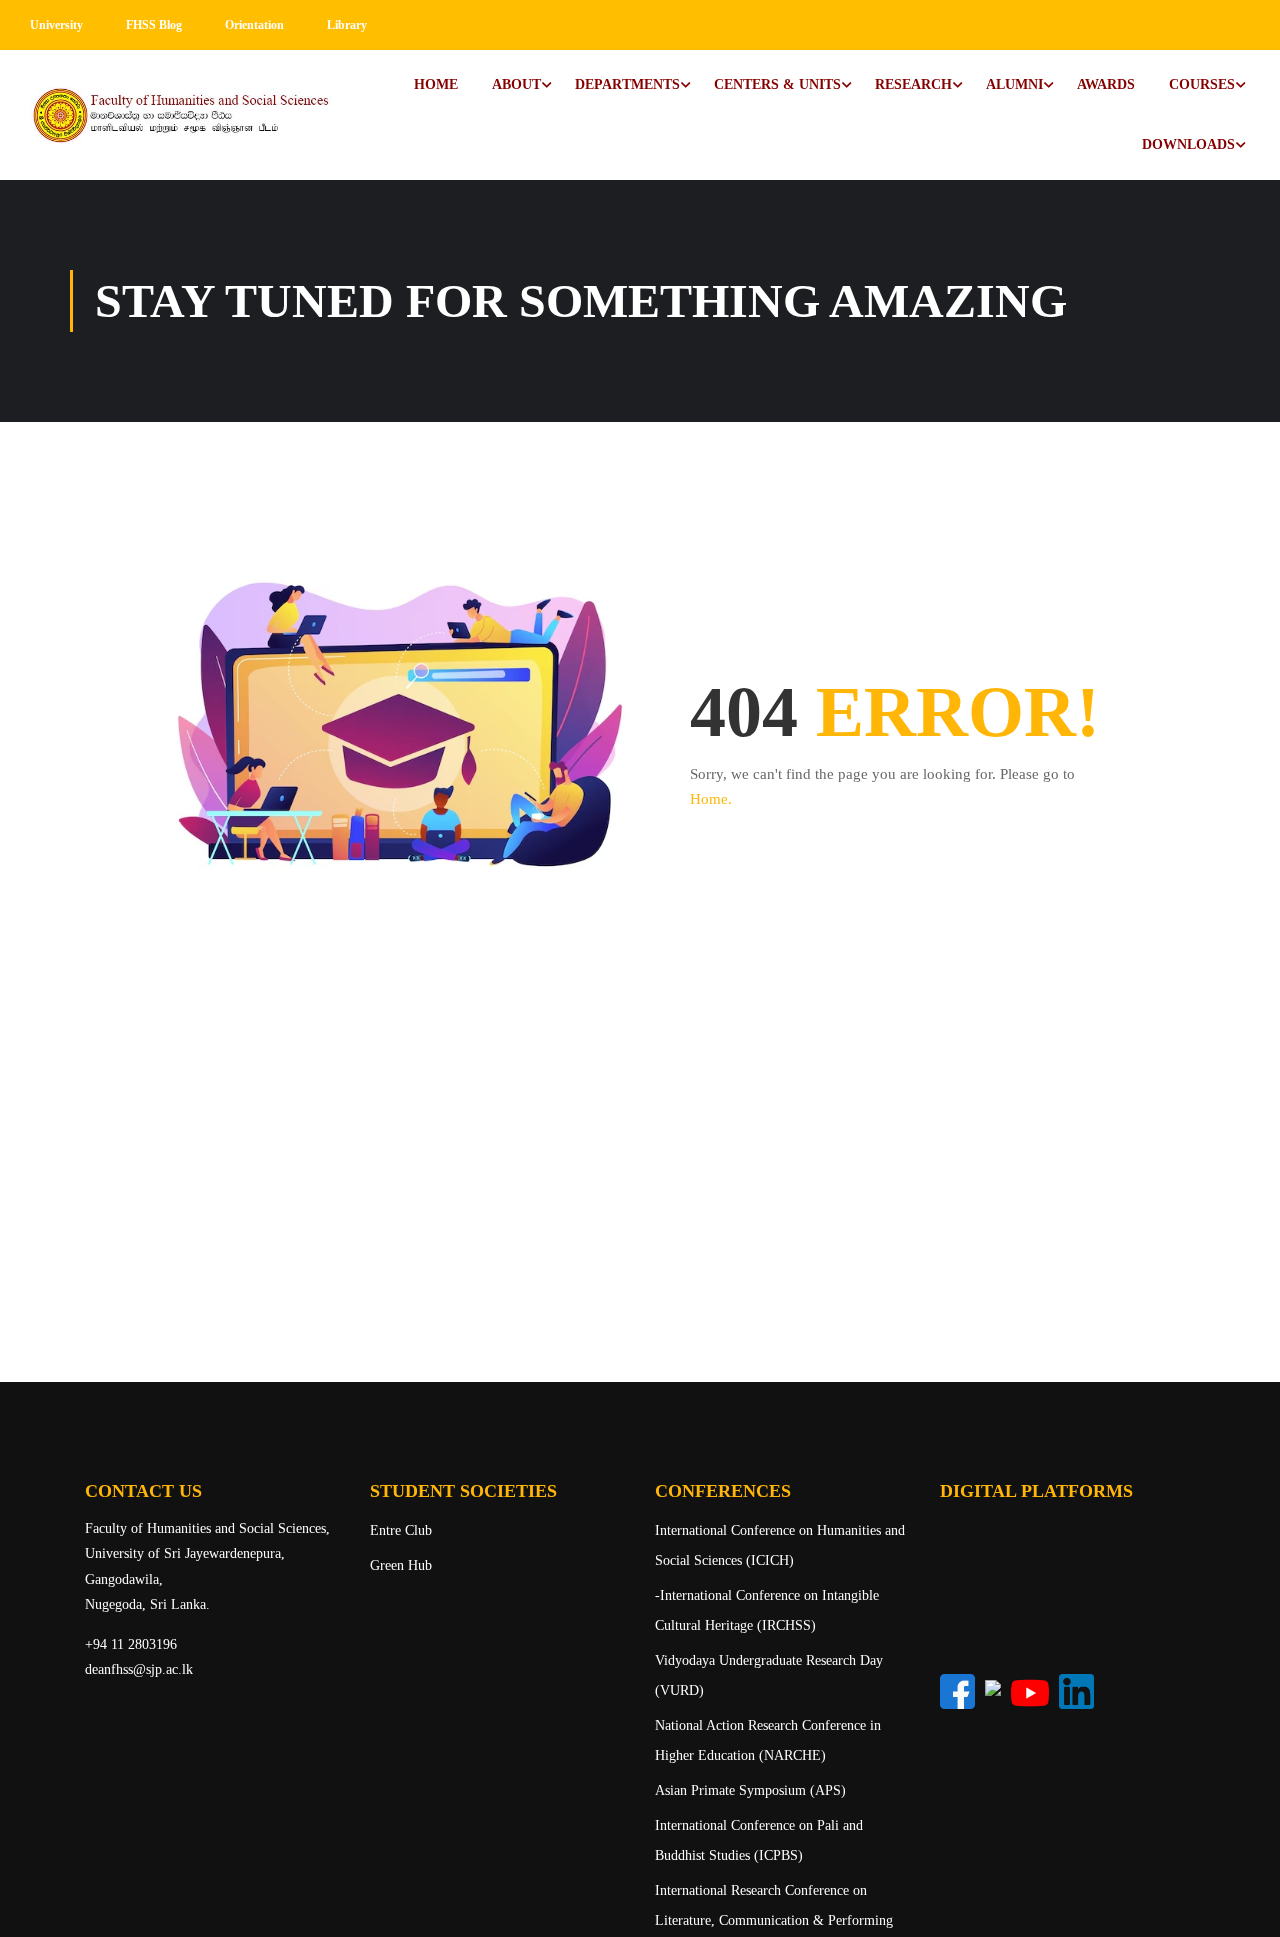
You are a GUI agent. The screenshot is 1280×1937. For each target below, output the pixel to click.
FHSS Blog (154, 25)
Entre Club (401, 1530)
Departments (627, 84)
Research (913, 84)
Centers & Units (777, 84)
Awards (1106, 84)
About (516, 84)
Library (347, 25)
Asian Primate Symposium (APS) (750, 1790)
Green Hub (401, 1565)
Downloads (1188, 144)
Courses (1202, 84)
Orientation (254, 25)
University (56, 25)
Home (436, 84)
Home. (711, 799)
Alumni (1014, 84)
